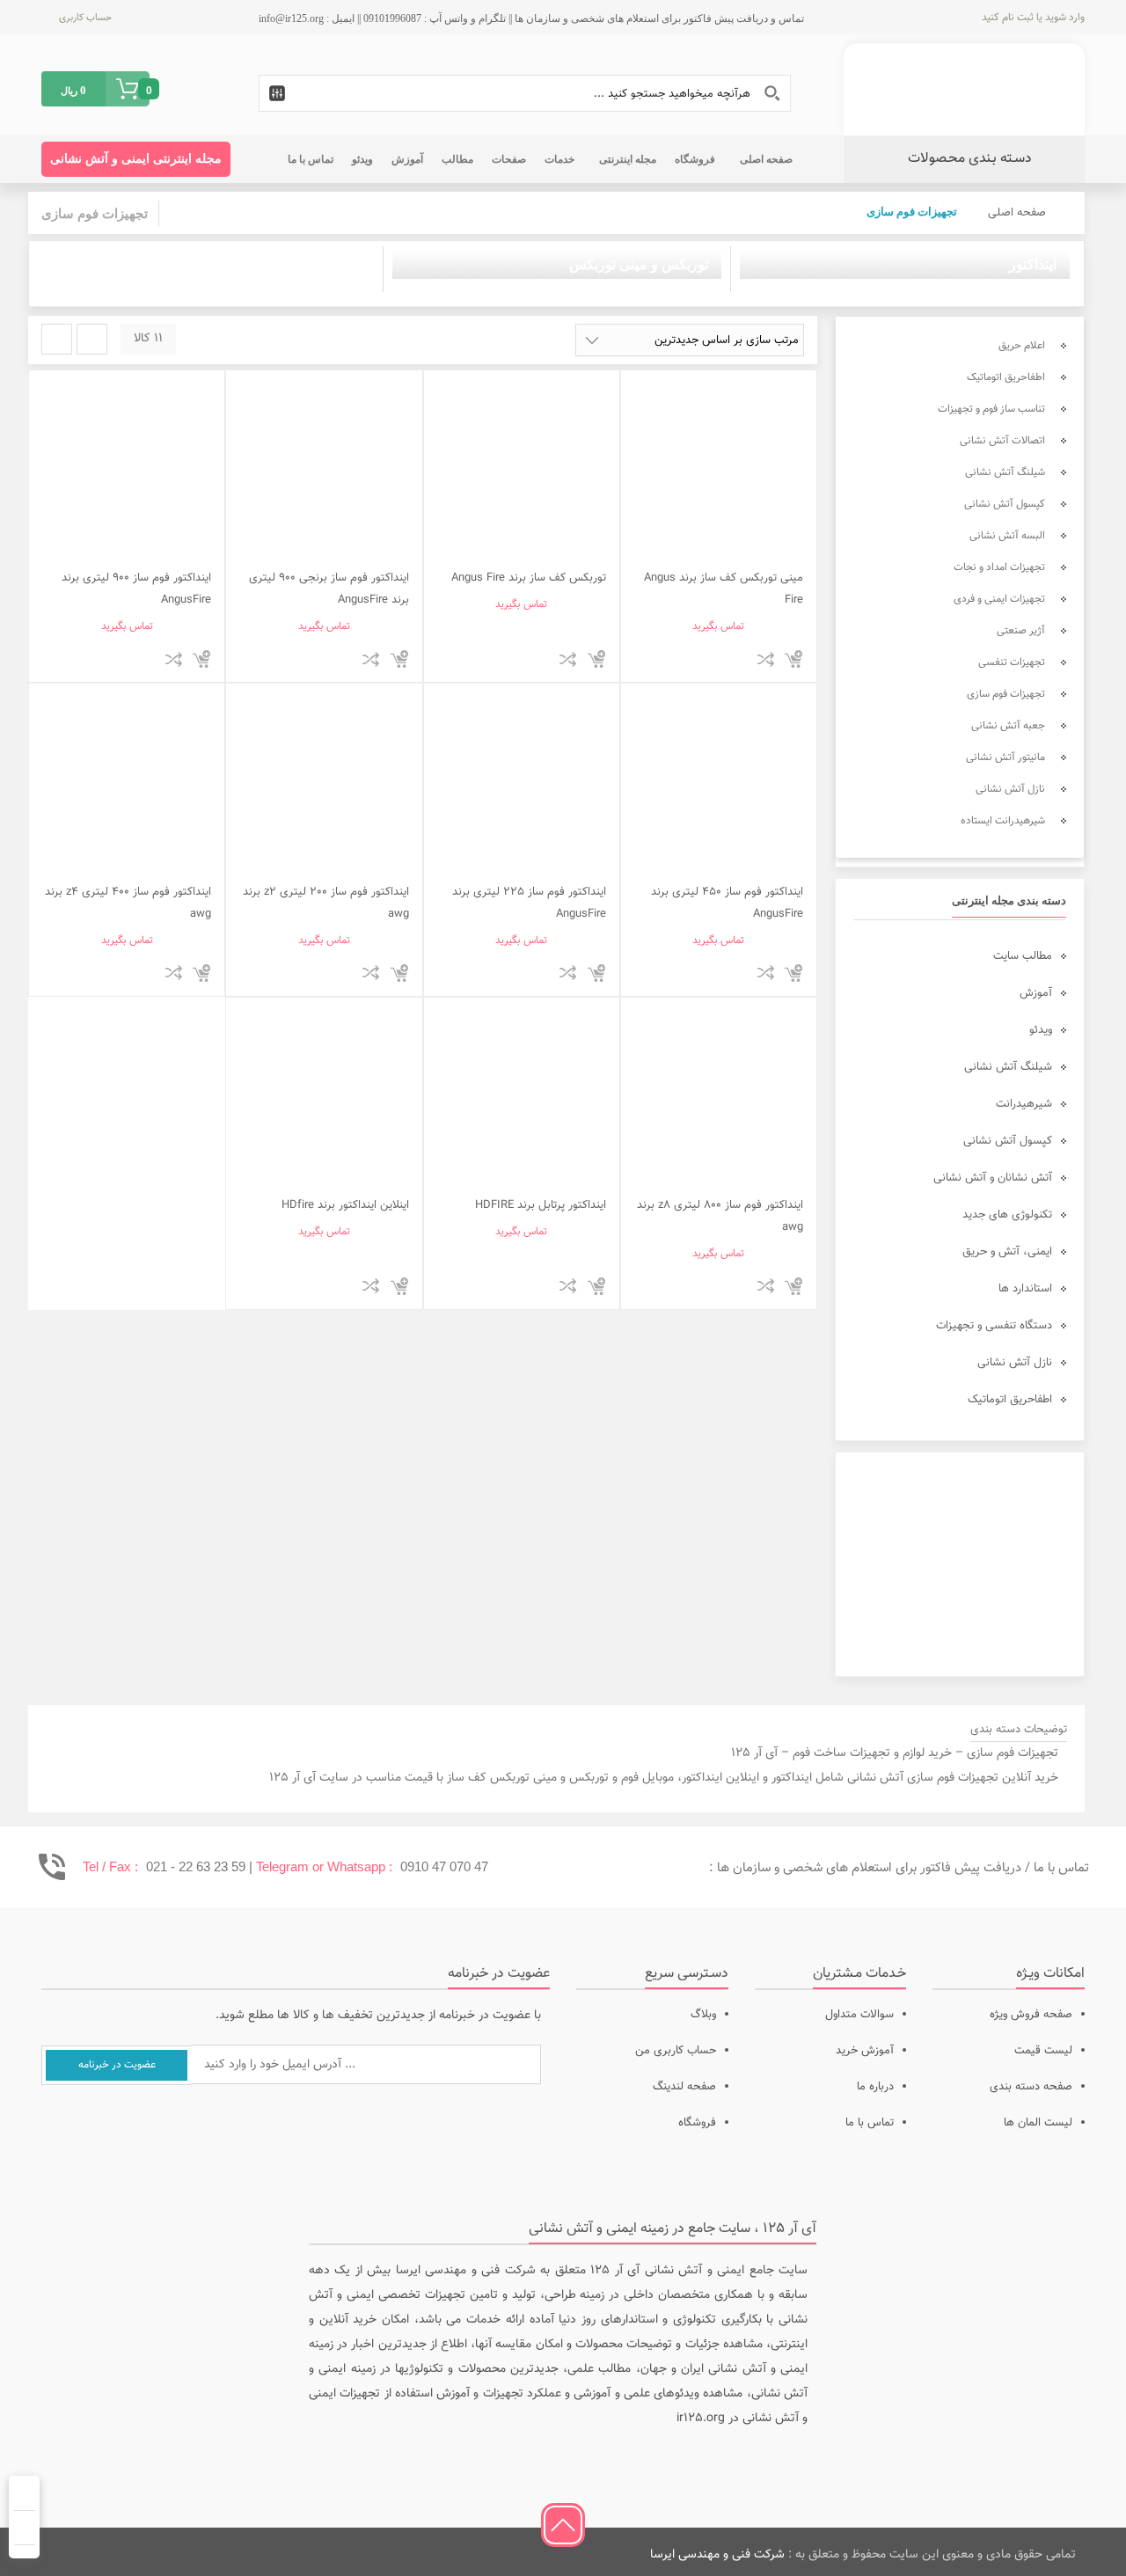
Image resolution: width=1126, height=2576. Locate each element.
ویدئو (1041, 1030)
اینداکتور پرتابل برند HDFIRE (541, 1205)
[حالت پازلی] (92, 339)
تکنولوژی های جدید (1007, 1215)
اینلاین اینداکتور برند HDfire (345, 1205)
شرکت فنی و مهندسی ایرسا (717, 2555)
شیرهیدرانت (1024, 1104)
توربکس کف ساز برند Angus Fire (529, 578)
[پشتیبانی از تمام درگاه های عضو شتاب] (178, 2552)
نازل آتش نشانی (1015, 1363)
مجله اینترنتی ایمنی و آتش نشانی (136, 159)
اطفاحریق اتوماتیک (1010, 1400)
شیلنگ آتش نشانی (1008, 1067)
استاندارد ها (1025, 1289)
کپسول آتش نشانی (1008, 1141)
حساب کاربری (85, 18)
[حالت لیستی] (57, 339)
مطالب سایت (1023, 956)
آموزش (1036, 993)
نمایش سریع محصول (737, 659)
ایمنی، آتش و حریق (1007, 1252)
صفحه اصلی (1017, 213)
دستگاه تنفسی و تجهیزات (994, 1326)
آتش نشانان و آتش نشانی (993, 1178)
